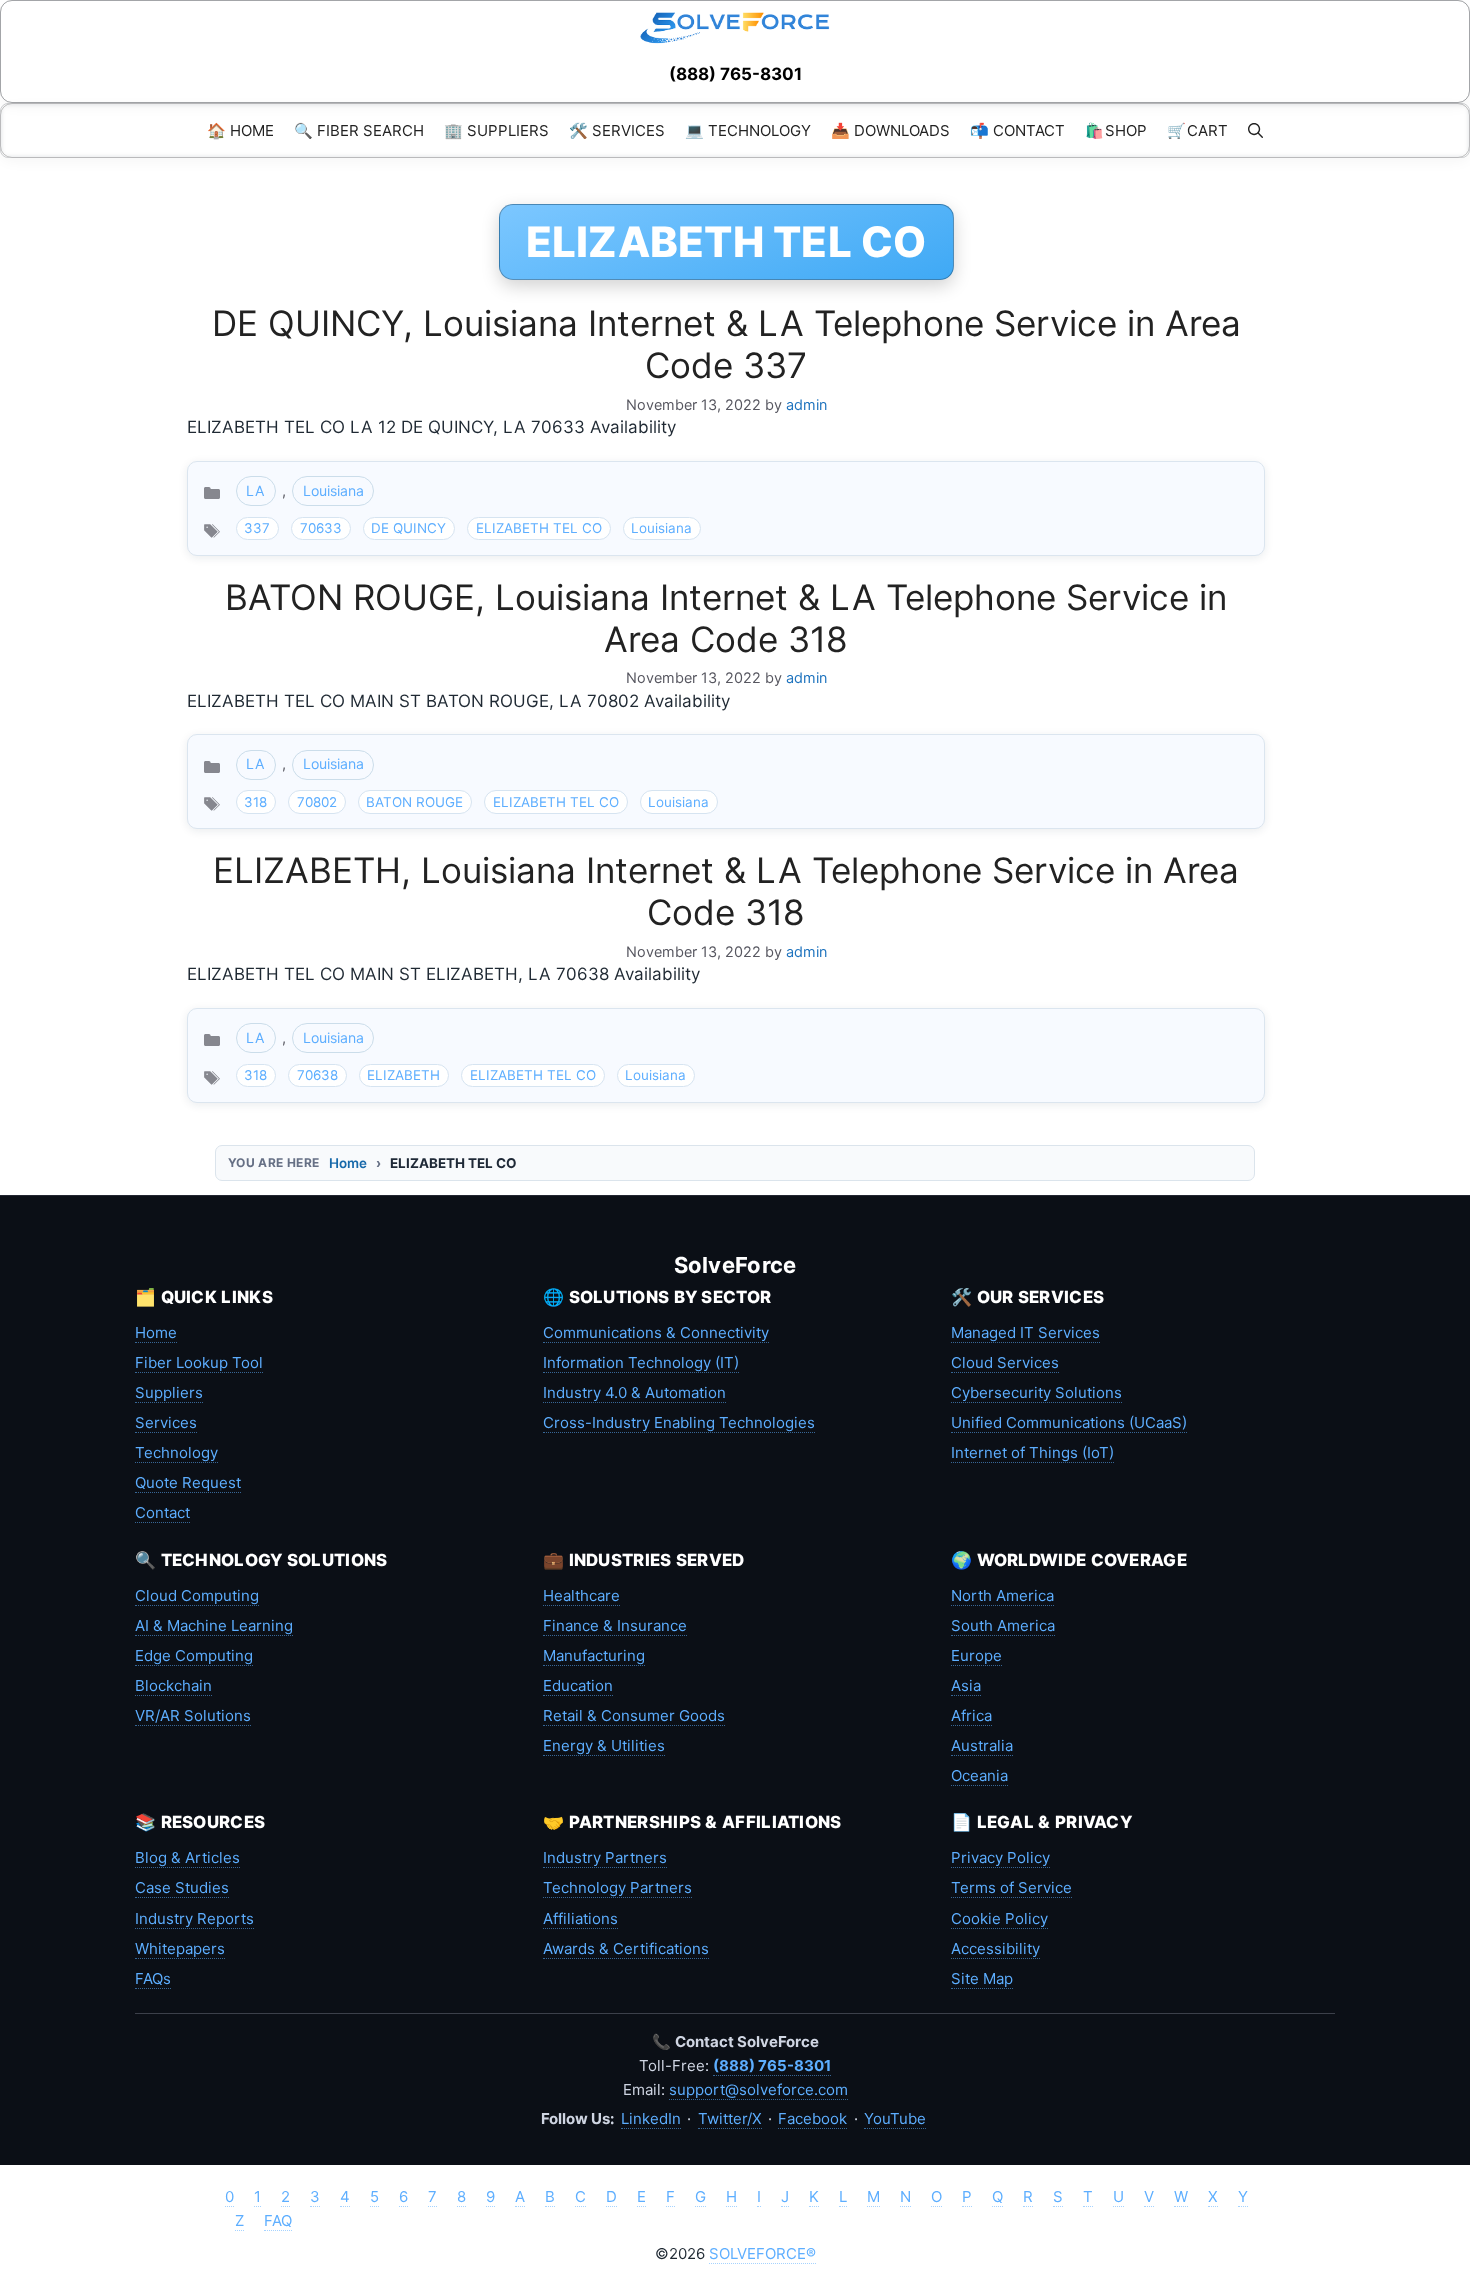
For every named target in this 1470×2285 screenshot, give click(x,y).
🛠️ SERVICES (617, 130)
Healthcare (581, 1595)
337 (257, 528)
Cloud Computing (197, 1595)
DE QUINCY (408, 528)
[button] (1255, 130)
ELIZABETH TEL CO (539, 528)
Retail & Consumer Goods (634, 1715)
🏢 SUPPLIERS (496, 130)
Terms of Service (1011, 1887)
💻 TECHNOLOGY (748, 130)
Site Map (982, 1978)
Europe (976, 1655)
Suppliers (169, 1392)
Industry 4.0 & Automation (634, 1392)
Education (578, 1685)
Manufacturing (594, 1655)
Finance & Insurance (615, 1625)
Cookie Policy (999, 1918)
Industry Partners (605, 1857)
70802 (317, 802)
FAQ (278, 2220)
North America (1002, 1595)
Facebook (812, 2118)
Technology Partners (617, 1887)
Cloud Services (1005, 1362)
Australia (982, 1745)
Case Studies (182, 1887)
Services (166, 1422)
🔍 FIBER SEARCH (359, 130)
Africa (971, 1715)
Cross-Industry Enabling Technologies (679, 1422)
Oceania (979, 1775)
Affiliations (580, 1918)
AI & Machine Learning (214, 1625)
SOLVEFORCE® (762, 2253)
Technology (176, 1452)
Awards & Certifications (626, 1948)
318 (255, 802)
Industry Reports (194, 1918)
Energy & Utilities (604, 1745)
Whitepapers (180, 1948)
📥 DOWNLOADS (890, 130)
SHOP (1116, 130)
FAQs (153, 1978)
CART (1197, 130)
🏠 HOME (240, 130)
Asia (966, 1685)
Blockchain (173, 1685)
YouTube (895, 2118)
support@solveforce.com (758, 2089)
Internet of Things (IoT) (1032, 1452)
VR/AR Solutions (193, 1715)
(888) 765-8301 (735, 74)
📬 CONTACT (1017, 130)
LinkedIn (651, 2118)
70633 (321, 528)
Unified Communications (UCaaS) (1069, 1422)
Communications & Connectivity (656, 1332)
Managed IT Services (1025, 1332)
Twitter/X (730, 2118)
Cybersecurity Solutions (1036, 1392)
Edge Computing (194, 1655)
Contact (162, 1512)
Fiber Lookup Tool (199, 1362)
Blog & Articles (187, 1857)
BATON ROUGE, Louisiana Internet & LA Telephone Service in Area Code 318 (726, 618)
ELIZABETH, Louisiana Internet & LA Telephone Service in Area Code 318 (726, 891)
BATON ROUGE (414, 802)
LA (255, 490)
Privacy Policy (1000, 1857)
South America (1003, 1625)
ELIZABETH (403, 1075)
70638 (317, 1075)
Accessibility (995, 1948)
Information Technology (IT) (641, 1362)
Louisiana (333, 490)
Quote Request (188, 1482)
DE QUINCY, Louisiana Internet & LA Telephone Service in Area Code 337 (726, 344)
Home (348, 1163)
